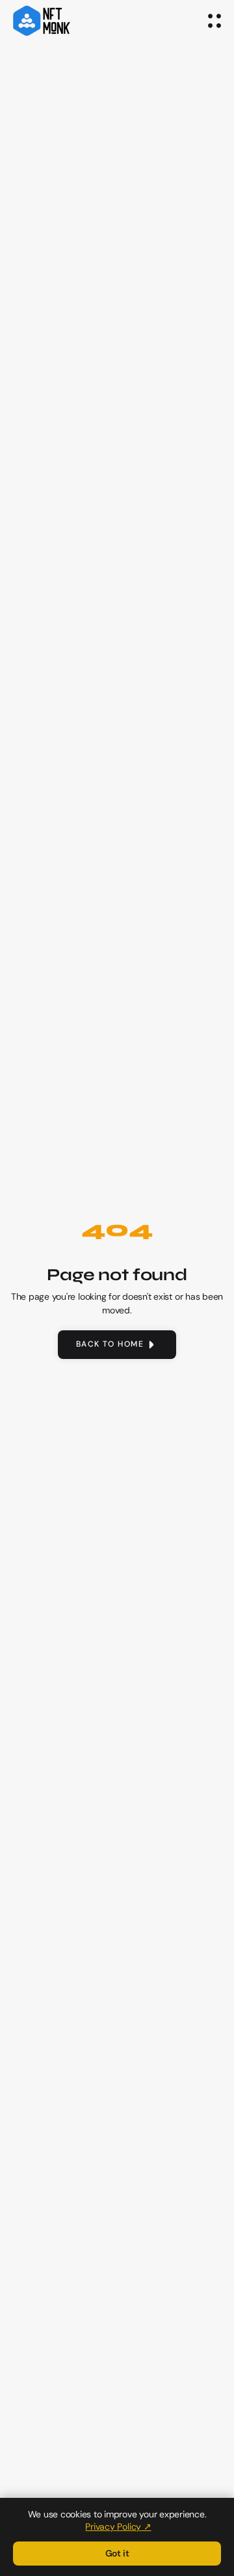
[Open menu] (214, 21)
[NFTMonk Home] (42, 21)
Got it (117, 2553)
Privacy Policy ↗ (118, 2527)
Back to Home (110, 1344)
